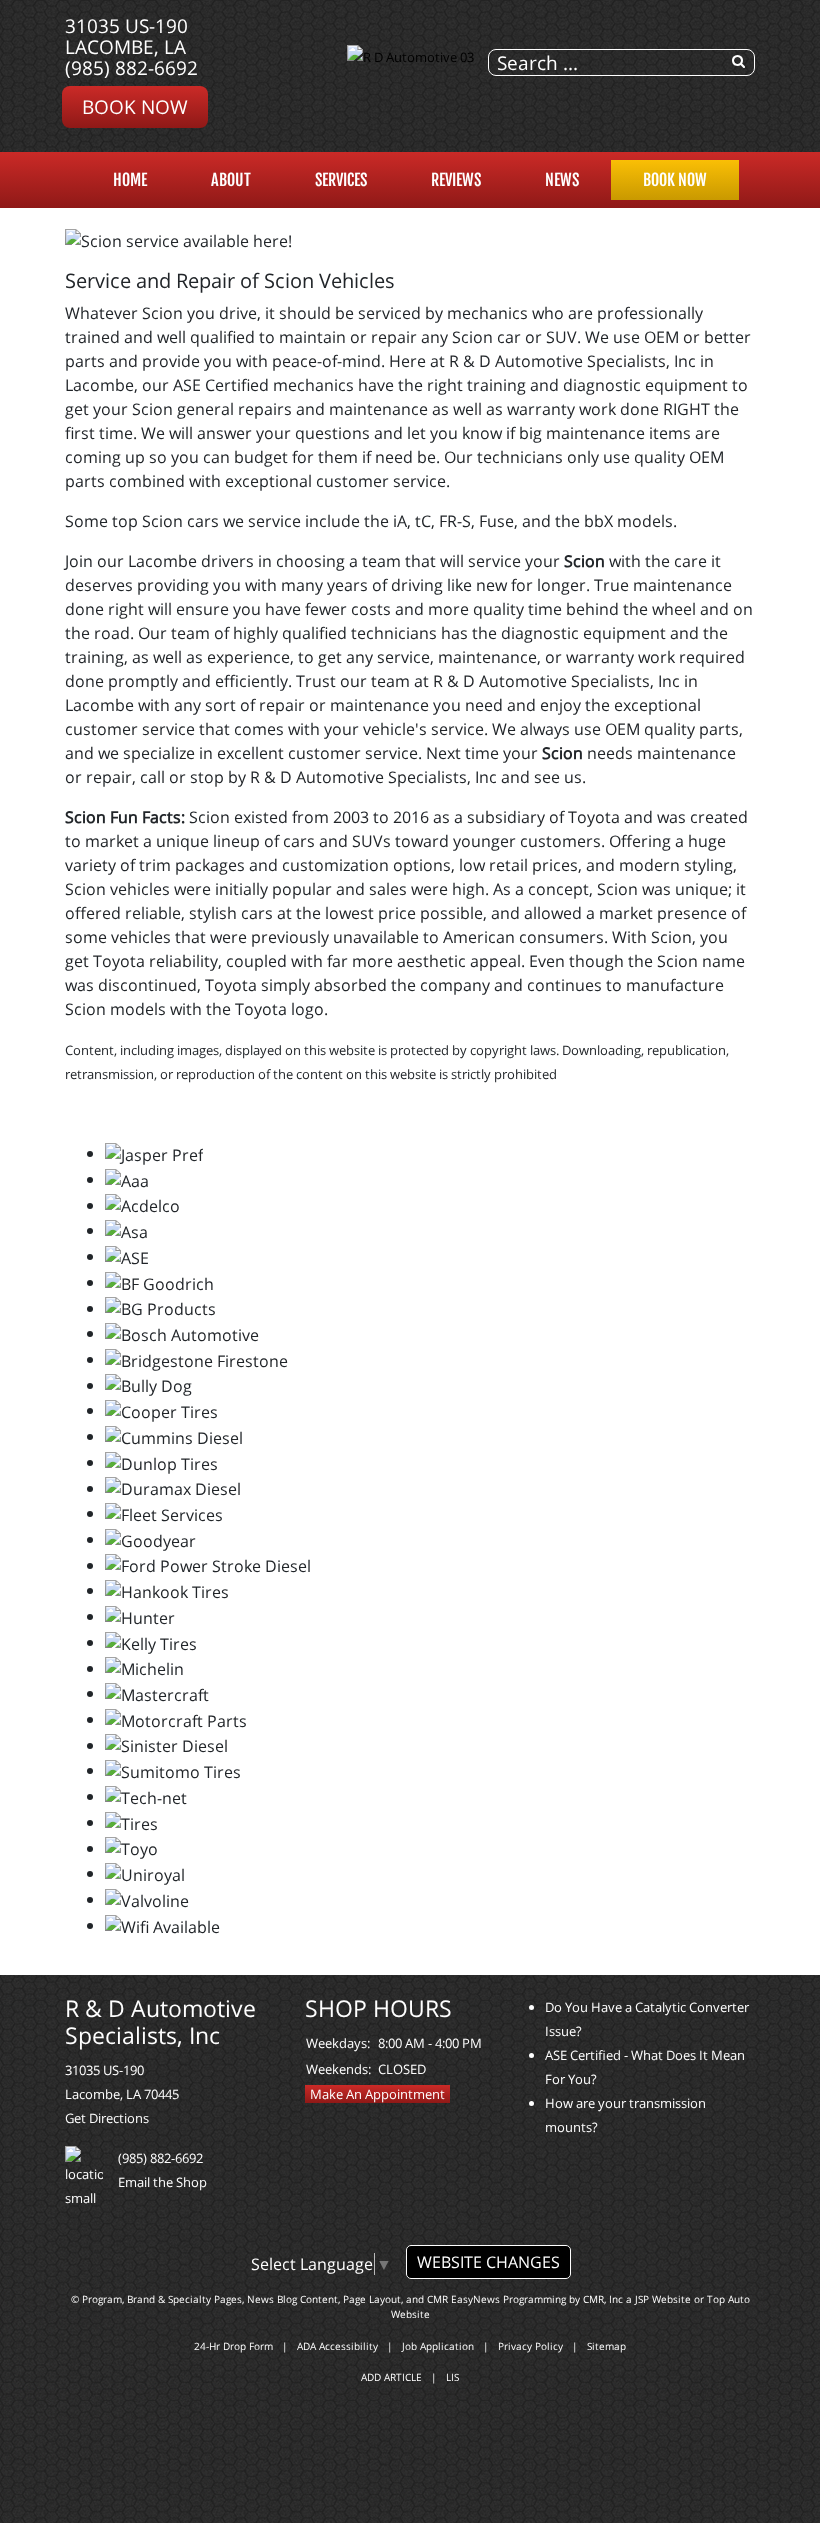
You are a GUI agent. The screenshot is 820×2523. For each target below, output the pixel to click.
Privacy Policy (530, 2346)
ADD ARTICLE (391, 2377)
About (231, 180)
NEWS (562, 180)
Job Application (438, 2346)
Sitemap (606, 2346)
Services (341, 180)
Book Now (135, 106)
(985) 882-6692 (131, 67)
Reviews (456, 180)
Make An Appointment (377, 2094)
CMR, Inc (603, 2299)
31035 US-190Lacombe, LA (126, 36)
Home (130, 180)
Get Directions (107, 2118)
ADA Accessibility (337, 2346)
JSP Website (663, 2299)
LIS (452, 2377)
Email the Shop (162, 2182)
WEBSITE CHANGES (488, 2262)
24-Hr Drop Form (233, 2346)
